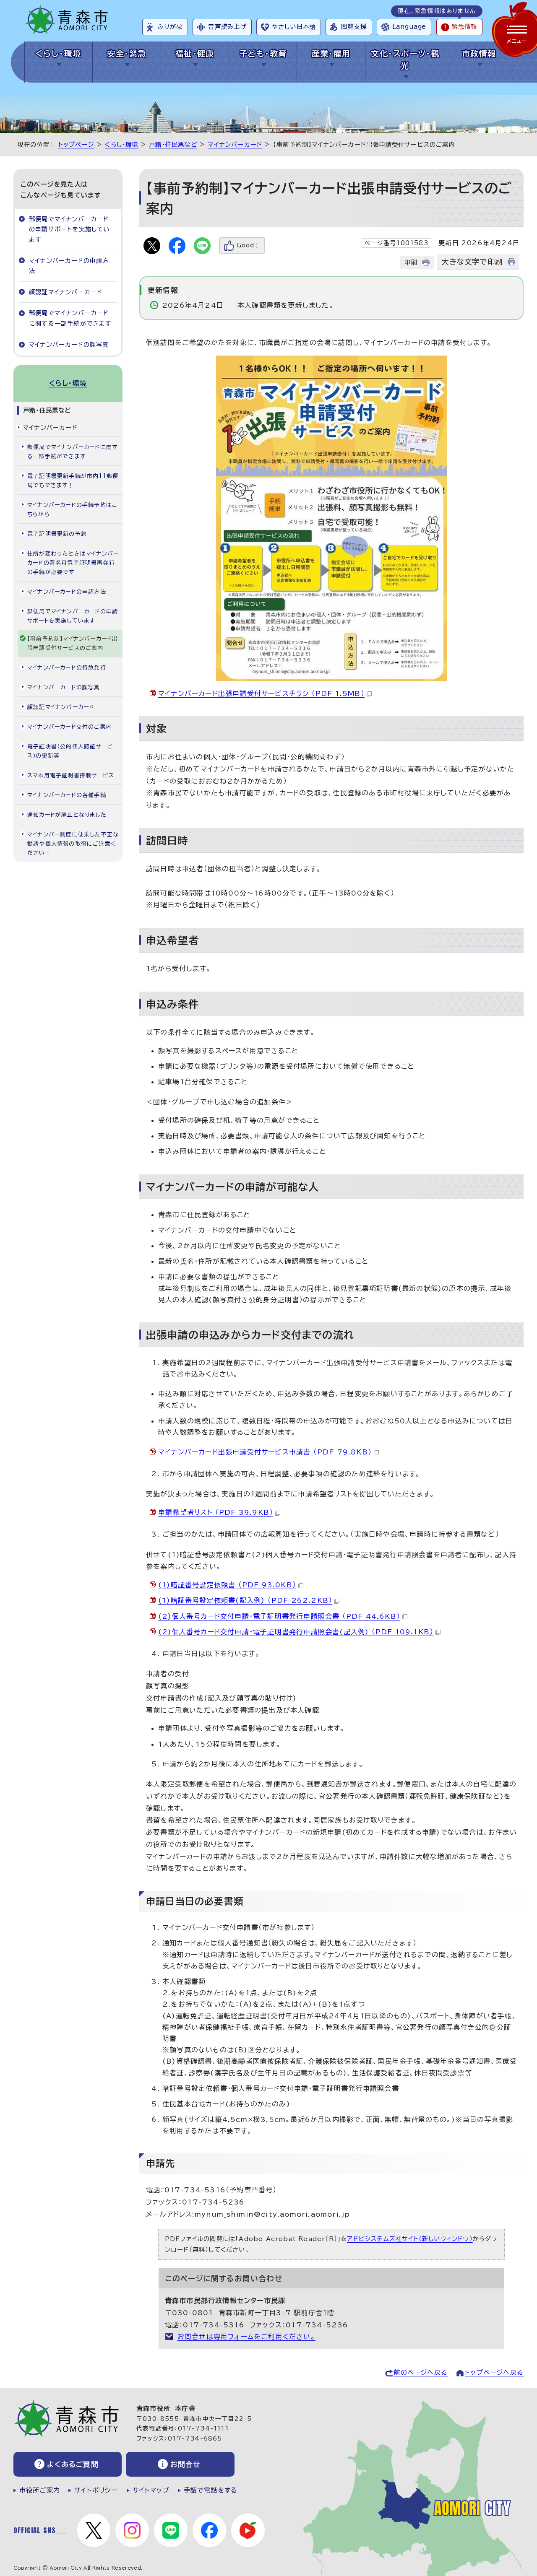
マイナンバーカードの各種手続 (67, 795)
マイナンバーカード (235, 144)
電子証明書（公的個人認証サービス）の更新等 (70, 751)
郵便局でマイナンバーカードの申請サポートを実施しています (69, 229)
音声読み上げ (227, 27)
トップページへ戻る (494, 2372)
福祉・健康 (195, 53)
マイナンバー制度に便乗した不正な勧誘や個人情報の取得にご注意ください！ (73, 844)
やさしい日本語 (294, 27)
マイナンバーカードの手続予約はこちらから (72, 510)
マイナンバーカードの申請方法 (69, 266)
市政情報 (479, 53)
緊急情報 (464, 27)
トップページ (76, 144)
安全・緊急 (126, 53)
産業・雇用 (331, 53)
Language (409, 27)
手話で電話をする (211, 2490)
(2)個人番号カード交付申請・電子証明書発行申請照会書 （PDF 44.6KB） (279, 1616)
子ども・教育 (263, 53)
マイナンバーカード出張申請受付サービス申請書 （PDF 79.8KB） (265, 1452)
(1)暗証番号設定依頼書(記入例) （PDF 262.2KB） (245, 1600)
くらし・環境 (59, 53)
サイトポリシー (96, 2490)
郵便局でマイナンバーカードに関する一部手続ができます (70, 318)
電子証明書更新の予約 (57, 534)
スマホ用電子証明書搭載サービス (71, 775)
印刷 (411, 262)
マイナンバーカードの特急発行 (67, 668)
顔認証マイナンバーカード (66, 292)
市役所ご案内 (40, 2490)
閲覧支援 (354, 27)
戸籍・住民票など (173, 144)
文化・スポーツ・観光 (405, 60)
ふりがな (170, 27)
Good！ (248, 245)
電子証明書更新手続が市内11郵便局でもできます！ (73, 481)
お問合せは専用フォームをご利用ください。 (246, 2337)
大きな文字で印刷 (472, 262)
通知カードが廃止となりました (67, 815)
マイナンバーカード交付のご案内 (70, 727)
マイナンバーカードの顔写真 (69, 344)
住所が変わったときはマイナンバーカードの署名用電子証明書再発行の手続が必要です (73, 563)
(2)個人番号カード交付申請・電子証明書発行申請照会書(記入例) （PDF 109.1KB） (296, 1632)
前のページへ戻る (421, 2372)
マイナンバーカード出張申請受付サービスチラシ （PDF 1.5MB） (261, 693)
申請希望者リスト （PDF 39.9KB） (216, 1512)
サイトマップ (151, 2490)
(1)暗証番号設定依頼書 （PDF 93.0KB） (227, 1585)
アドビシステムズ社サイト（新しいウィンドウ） (410, 2239)
